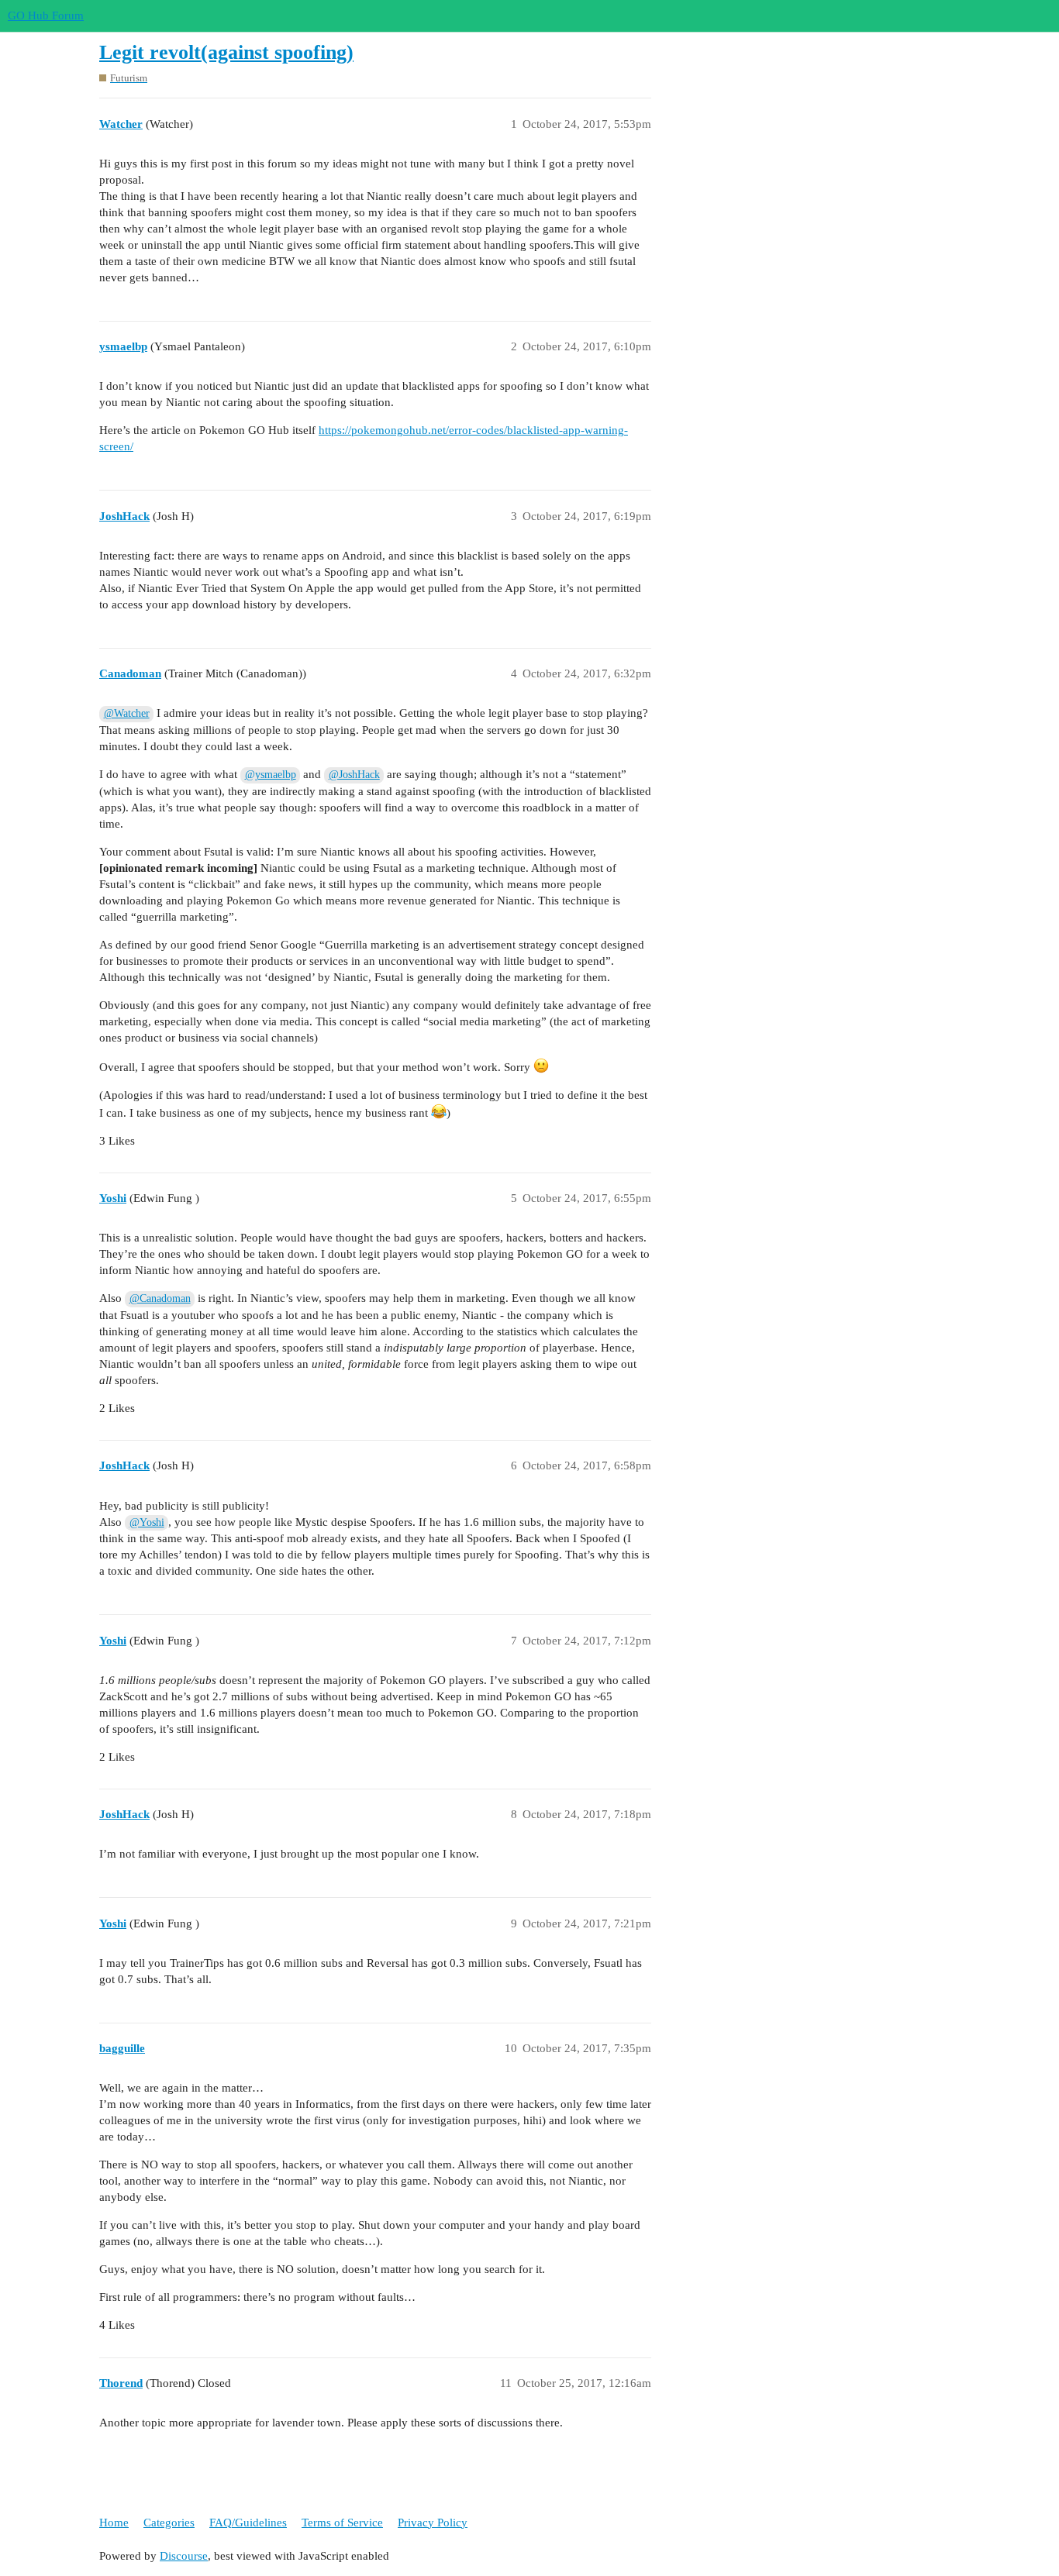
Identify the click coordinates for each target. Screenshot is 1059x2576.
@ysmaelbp (271, 775)
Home (114, 2523)
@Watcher (127, 713)
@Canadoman (160, 1298)
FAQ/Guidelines (248, 2523)
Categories (169, 2523)
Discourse (184, 2556)
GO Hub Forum (46, 15)
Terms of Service (342, 2523)
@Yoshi (147, 1522)
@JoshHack (354, 775)
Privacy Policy (433, 2523)
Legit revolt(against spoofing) (226, 52)
